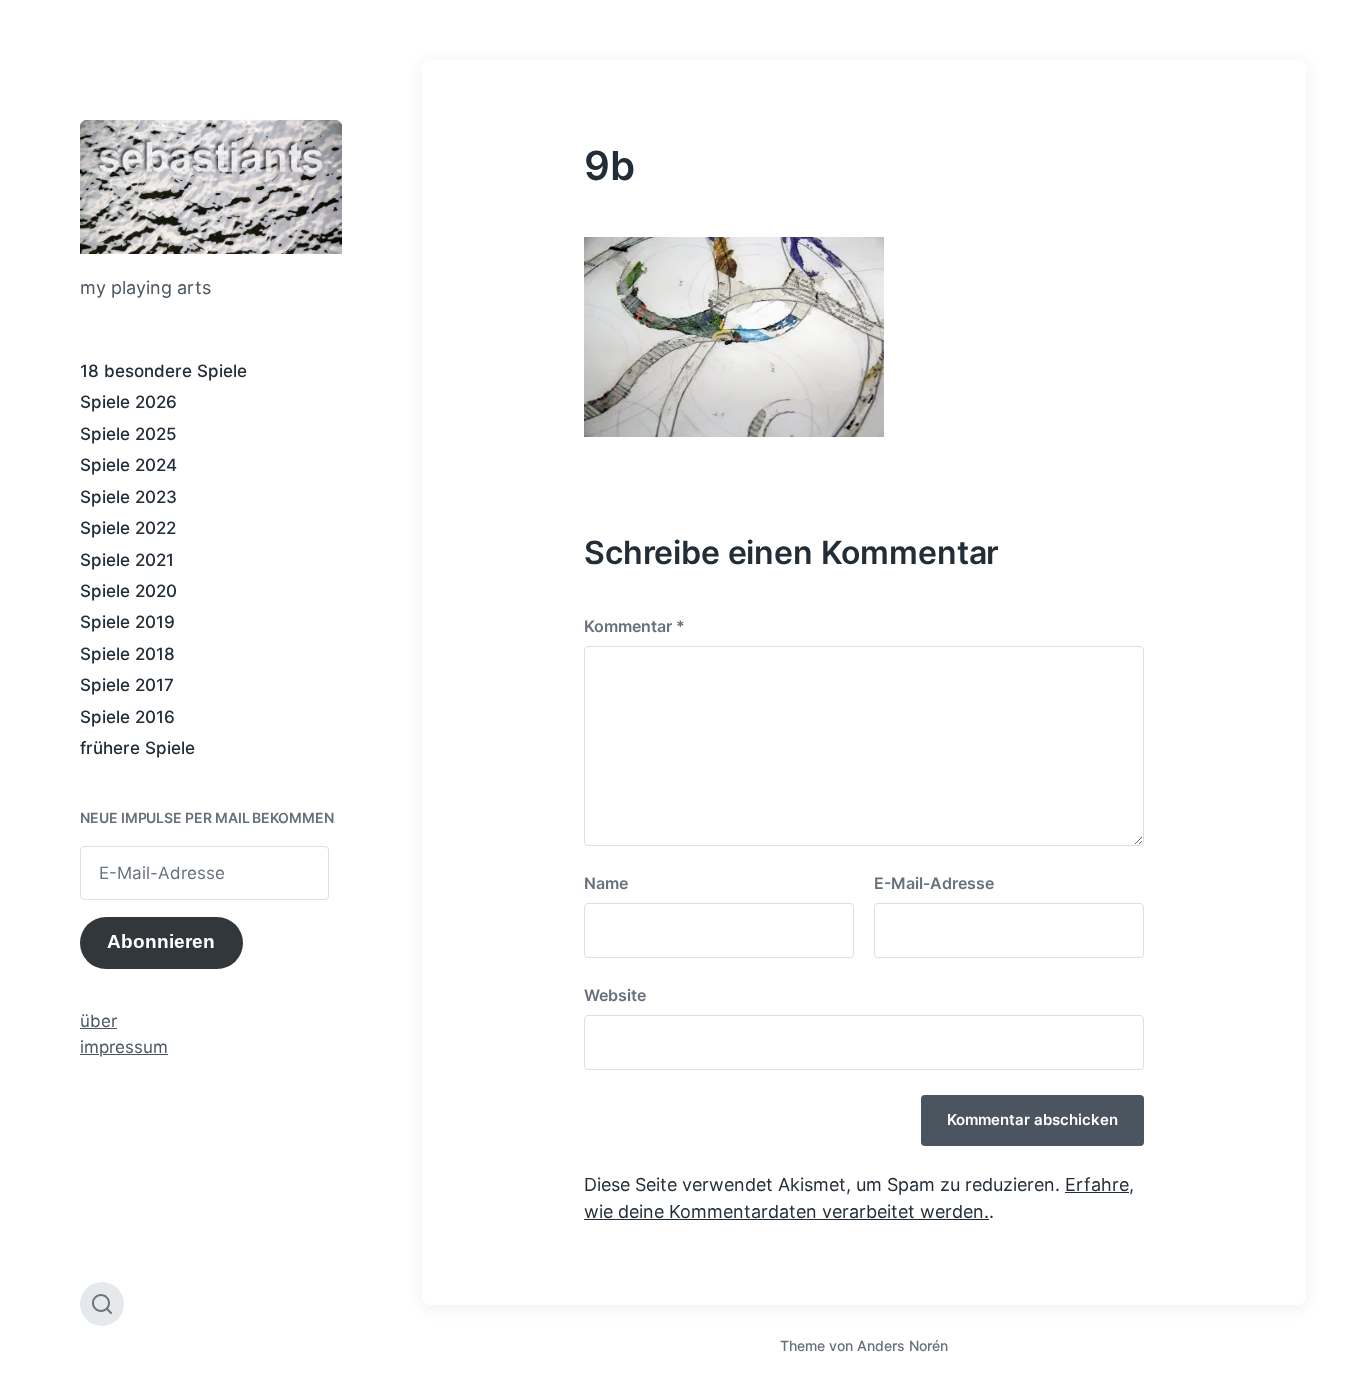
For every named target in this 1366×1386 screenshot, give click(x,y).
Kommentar (634, 626)
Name (606, 883)
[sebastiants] (211, 187)
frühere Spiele (137, 748)
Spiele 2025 (128, 434)
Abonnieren (161, 941)
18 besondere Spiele (163, 371)
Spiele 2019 (127, 622)
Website (615, 995)
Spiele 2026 (128, 402)
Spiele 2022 (128, 528)
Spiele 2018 (127, 654)
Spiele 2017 (127, 685)
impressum (124, 1047)
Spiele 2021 (127, 560)
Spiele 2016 (127, 717)
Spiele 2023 (128, 497)
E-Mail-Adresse (934, 883)
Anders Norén (902, 1345)
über (98, 1021)
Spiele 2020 (128, 591)
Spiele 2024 (128, 465)
